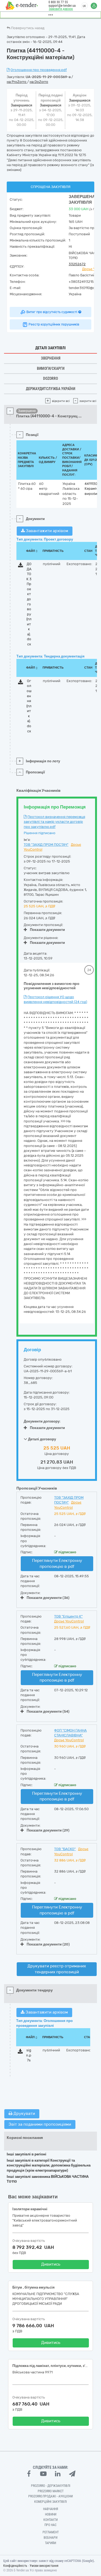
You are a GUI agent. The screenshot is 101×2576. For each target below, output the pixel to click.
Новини (51, 2514)
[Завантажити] (21, 566)
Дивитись (51, 2264)
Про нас (50, 2525)
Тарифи (50, 2543)
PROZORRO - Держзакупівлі (51, 2486)
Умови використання (44, 2566)
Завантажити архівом (46, 531)
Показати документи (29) (48, 1830)
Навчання (51, 2509)
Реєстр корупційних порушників (54, 324)
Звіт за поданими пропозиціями (40, 2124)
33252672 (77, 264)
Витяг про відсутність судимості (52, 312)
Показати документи (47, 930)
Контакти (50, 2520)
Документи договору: (42, 1421)
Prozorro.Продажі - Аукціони (50, 2496)
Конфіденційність (15, 2566)
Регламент (51, 2532)
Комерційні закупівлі (50, 2502)
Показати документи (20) (48, 1944)
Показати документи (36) (48, 1598)
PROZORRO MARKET (51, 2491)
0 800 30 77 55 (58, 2)
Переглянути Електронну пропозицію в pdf (57, 1563)
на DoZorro (39, 82)
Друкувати (24, 2114)
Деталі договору (42, 1439)
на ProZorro (17, 82)
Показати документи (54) (48, 1711)
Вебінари (50, 2538)
